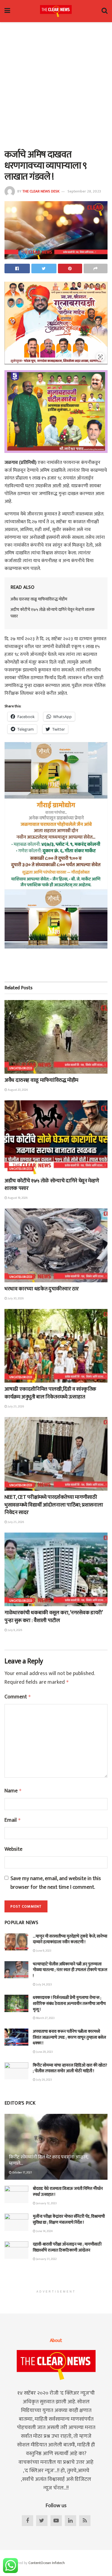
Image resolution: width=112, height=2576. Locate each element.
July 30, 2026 (15, 1298)
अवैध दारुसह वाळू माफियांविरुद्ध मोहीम (39, 599)
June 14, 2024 (44, 2231)
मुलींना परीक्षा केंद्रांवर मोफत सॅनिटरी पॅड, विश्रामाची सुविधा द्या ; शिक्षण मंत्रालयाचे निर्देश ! (69, 2219)
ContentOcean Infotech (47, 2563)
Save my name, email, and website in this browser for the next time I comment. (56, 1883)
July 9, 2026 (15, 1630)
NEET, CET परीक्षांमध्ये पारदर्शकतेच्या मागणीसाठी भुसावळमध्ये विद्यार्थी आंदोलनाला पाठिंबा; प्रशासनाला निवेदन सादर (54, 1505)
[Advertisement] (56, 84)
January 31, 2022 (46, 2259)
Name (13, 1791)
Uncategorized (21, 1068)
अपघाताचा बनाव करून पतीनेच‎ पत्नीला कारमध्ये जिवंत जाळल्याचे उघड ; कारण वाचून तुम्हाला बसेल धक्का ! (69, 2037)
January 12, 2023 (46, 2203)
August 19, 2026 (17, 1198)
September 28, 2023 (84, 191)
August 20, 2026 (17, 1090)
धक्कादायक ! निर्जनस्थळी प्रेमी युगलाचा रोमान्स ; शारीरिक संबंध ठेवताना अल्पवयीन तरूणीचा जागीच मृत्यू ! (69, 2003)
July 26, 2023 (44, 2080)
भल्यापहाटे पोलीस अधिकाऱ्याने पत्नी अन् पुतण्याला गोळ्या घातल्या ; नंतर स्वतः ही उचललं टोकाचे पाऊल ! (70, 1970)
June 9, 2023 (43, 1951)
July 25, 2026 (16, 1407)
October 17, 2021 (22, 2173)
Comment (18, 1697)
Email (13, 1820)
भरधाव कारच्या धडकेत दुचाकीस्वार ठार (42, 1289)
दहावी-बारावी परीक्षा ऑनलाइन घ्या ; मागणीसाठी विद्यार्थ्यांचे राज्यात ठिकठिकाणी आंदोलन (67, 2247)
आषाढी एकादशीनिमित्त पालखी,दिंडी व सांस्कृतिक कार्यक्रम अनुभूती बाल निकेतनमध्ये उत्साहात (50, 1393)
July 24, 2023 (44, 1985)
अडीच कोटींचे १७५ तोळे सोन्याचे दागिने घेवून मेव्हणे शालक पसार (53, 613)
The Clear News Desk (41, 191)
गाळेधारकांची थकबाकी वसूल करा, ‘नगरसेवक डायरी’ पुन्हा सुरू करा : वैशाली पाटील (53, 1617)
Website (13, 1849)
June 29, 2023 (44, 2052)
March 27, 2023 (45, 2018)
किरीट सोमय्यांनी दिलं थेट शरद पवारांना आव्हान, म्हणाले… (49, 2160)
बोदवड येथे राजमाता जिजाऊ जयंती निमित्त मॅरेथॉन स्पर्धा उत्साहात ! (68, 2192)
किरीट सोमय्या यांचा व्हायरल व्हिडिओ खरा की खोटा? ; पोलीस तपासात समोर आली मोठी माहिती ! (70, 2068)
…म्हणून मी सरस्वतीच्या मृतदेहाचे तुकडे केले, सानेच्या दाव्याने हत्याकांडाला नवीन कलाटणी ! (70, 1939)
